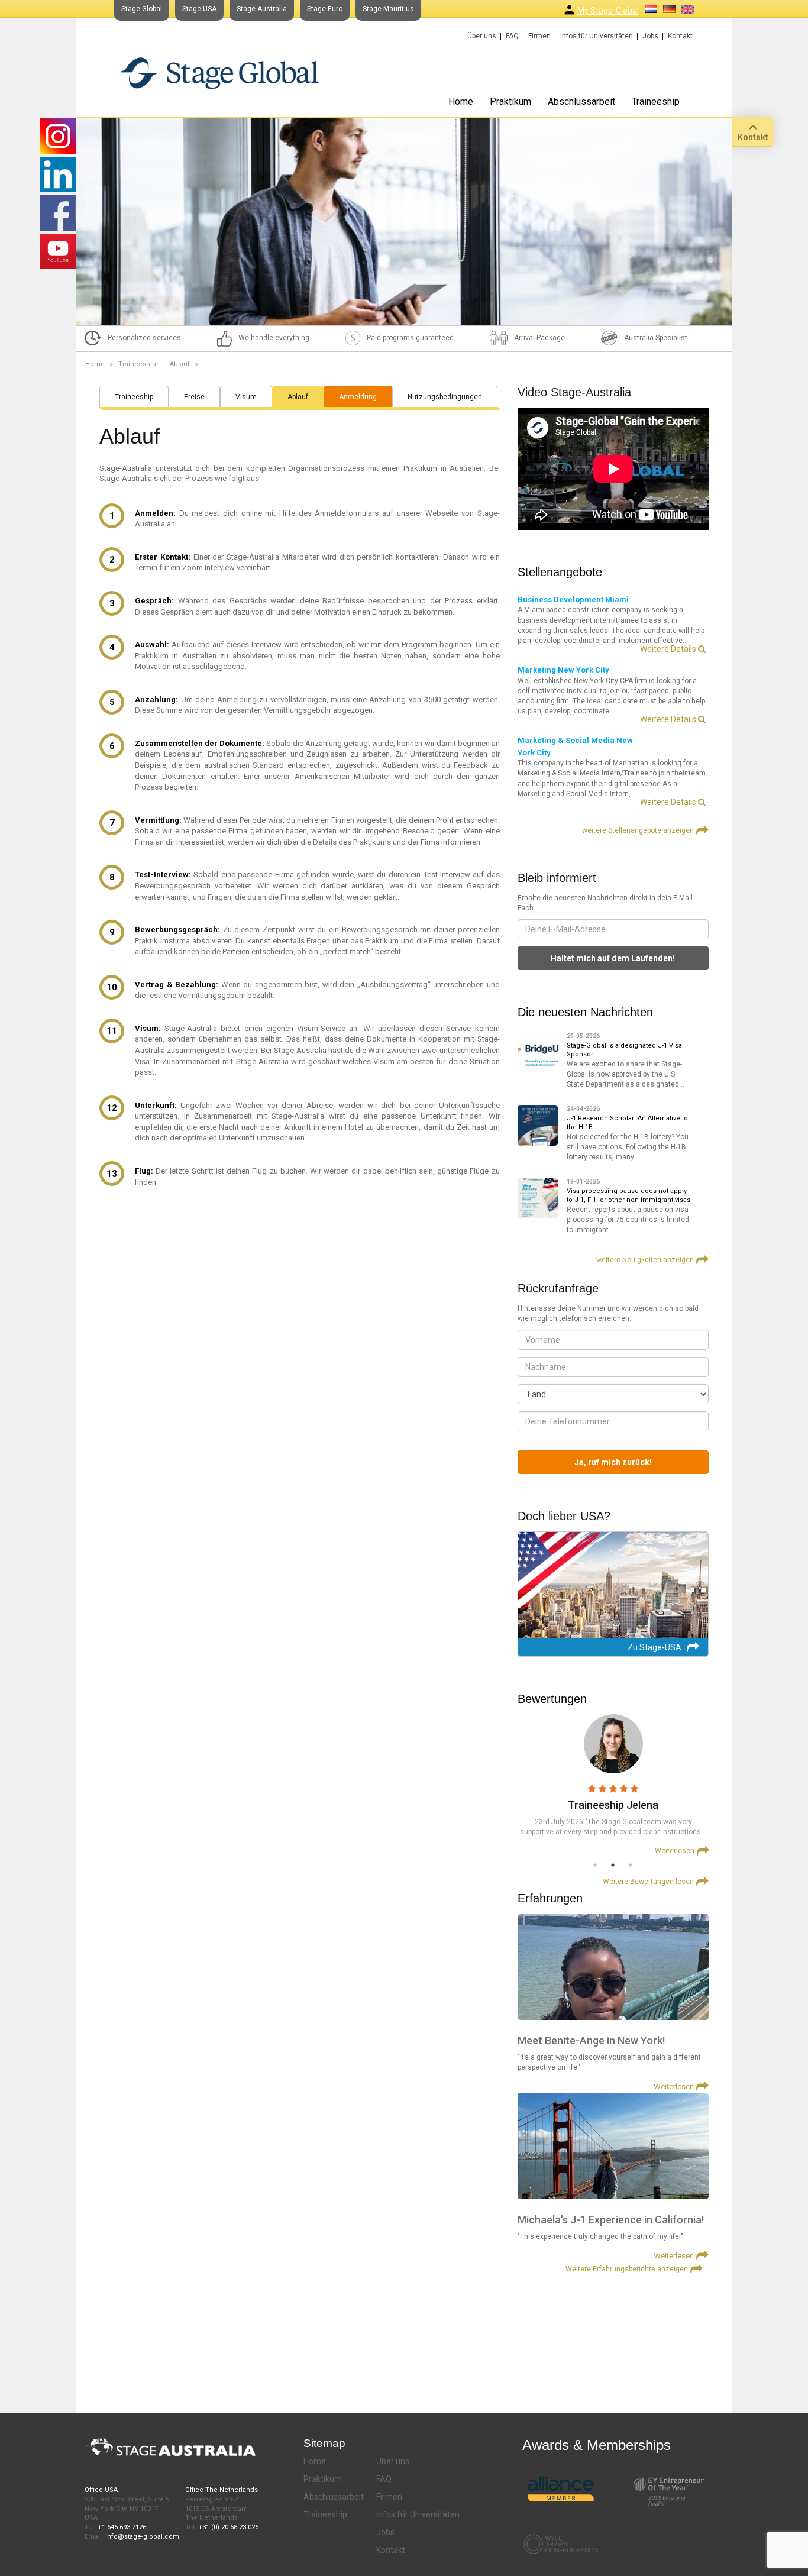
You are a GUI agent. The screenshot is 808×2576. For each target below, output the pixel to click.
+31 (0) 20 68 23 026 (228, 2527)
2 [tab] (613, 1865)
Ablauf (180, 364)
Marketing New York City (563, 670)
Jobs (650, 36)
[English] (688, 9)
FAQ (512, 36)
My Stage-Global (608, 11)
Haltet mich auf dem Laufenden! (613, 958)
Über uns (482, 36)
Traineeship (656, 101)
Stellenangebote (560, 572)
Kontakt (680, 36)
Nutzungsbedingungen (445, 397)
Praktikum (510, 101)
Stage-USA (199, 9)
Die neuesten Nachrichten (585, 1012)
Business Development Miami (573, 599)
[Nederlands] (651, 9)
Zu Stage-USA (655, 1647)
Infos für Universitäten (597, 36)
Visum (246, 397)
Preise (194, 397)
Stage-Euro (325, 9)
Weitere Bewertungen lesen (648, 1882)
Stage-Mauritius (388, 9)
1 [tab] (595, 1865)
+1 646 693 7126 (122, 2527)
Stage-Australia (262, 9)
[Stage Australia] (219, 73)
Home (461, 101)
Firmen (539, 36)
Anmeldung (358, 397)
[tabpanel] (613, 1785)
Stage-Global (142, 9)
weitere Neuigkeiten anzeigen (645, 1260)
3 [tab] (631, 1865)
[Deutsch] (669, 9)
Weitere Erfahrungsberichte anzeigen (627, 2269)
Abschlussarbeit (581, 101)
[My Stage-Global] (569, 10)
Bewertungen (552, 1699)
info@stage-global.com (142, 2537)
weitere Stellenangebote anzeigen (638, 830)
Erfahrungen (550, 1898)
